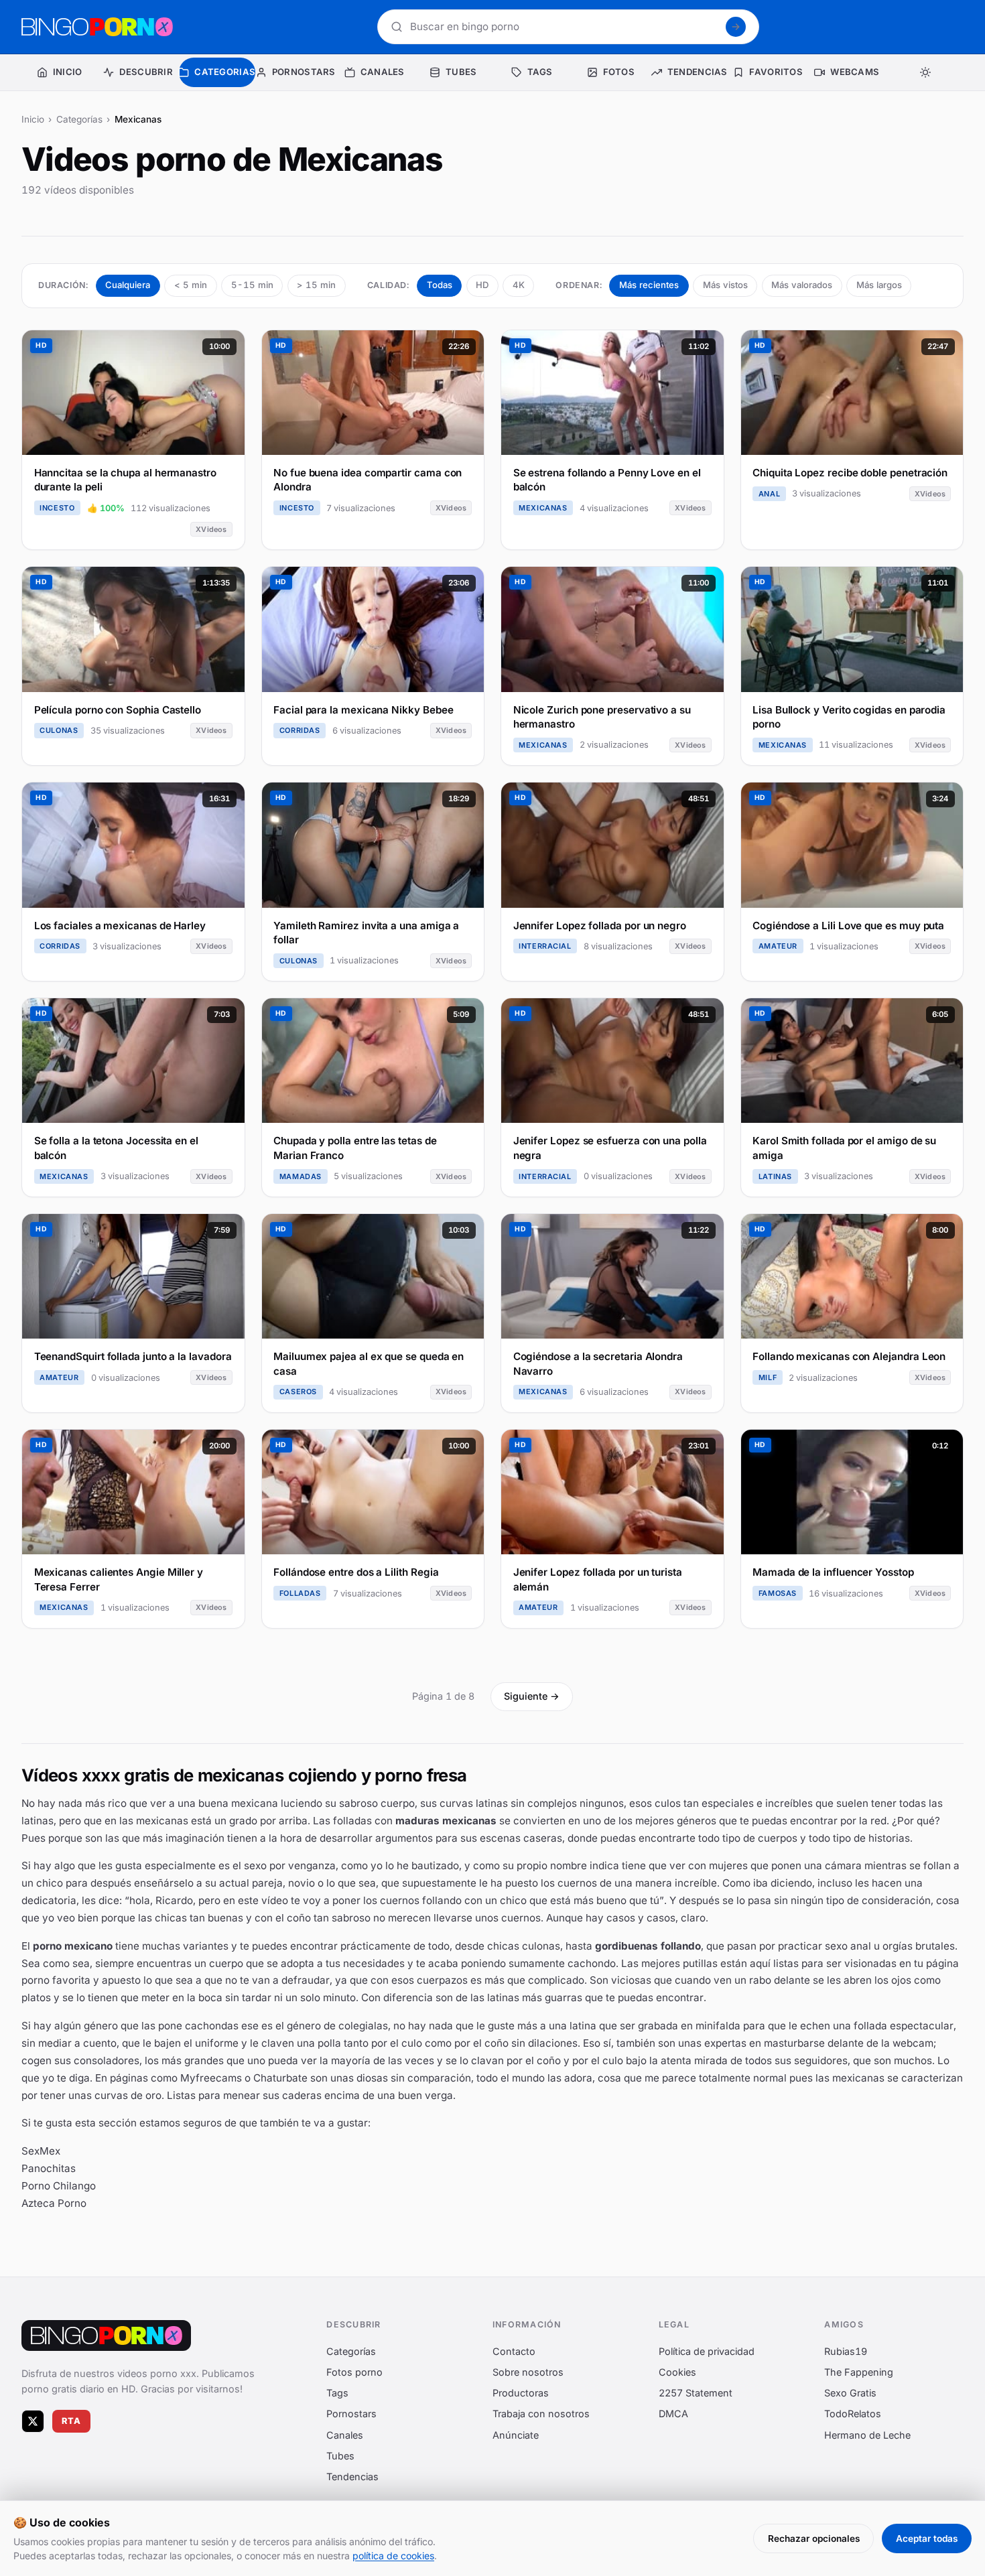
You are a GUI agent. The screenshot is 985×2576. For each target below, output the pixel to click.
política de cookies (393, 2556)
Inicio (33, 119)
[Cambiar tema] (926, 72)
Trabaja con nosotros (541, 2414)
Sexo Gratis (850, 2393)
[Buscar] (736, 27)
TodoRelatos (853, 2414)
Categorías (79, 119)
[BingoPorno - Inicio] (97, 27)
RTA (72, 2421)
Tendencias (352, 2477)
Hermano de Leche (867, 2434)
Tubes (340, 2455)
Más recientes (649, 285)
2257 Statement (696, 2393)
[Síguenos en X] (33, 2421)
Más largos (879, 285)
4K (519, 285)
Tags (337, 2393)
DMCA (673, 2414)
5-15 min (252, 285)
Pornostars (351, 2414)
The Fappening (859, 2372)
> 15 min (316, 285)
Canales (345, 2434)
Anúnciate (516, 2434)
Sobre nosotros (528, 2372)
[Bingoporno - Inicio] (106, 2335)
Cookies (677, 2372)
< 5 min (191, 285)
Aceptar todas (927, 2538)
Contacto (514, 2351)
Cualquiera (128, 285)
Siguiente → (532, 1696)
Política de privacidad (707, 2351)
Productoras (521, 2393)
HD (482, 285)
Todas (440, 285)
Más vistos (725, 285)
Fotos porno (354, 2372)
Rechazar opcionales (814, 2538)
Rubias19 (846, 2351)
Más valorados (802, 285)
